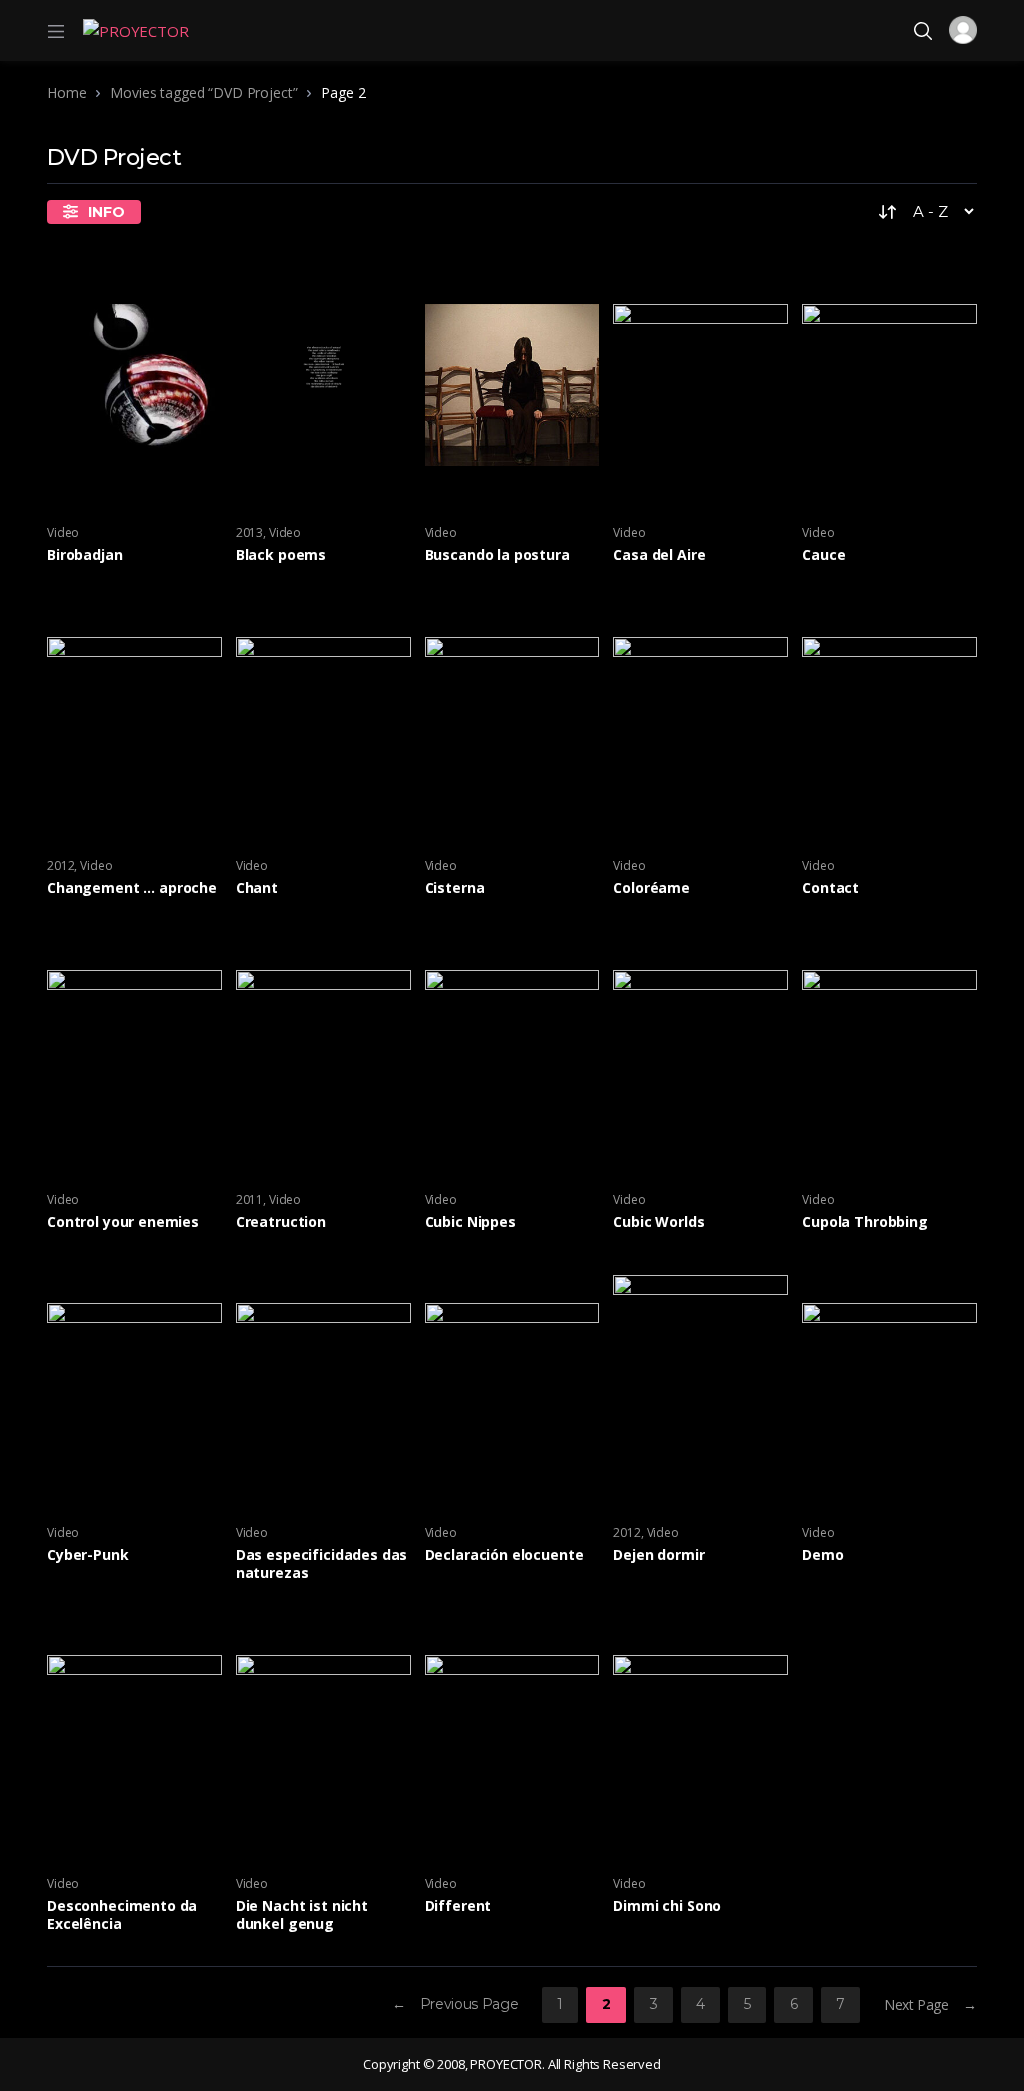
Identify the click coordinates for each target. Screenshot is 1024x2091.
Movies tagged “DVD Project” (203, 92)
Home (66, 92)
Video (63, 532)
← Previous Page (455, 2004)
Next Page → (930, 2004)
